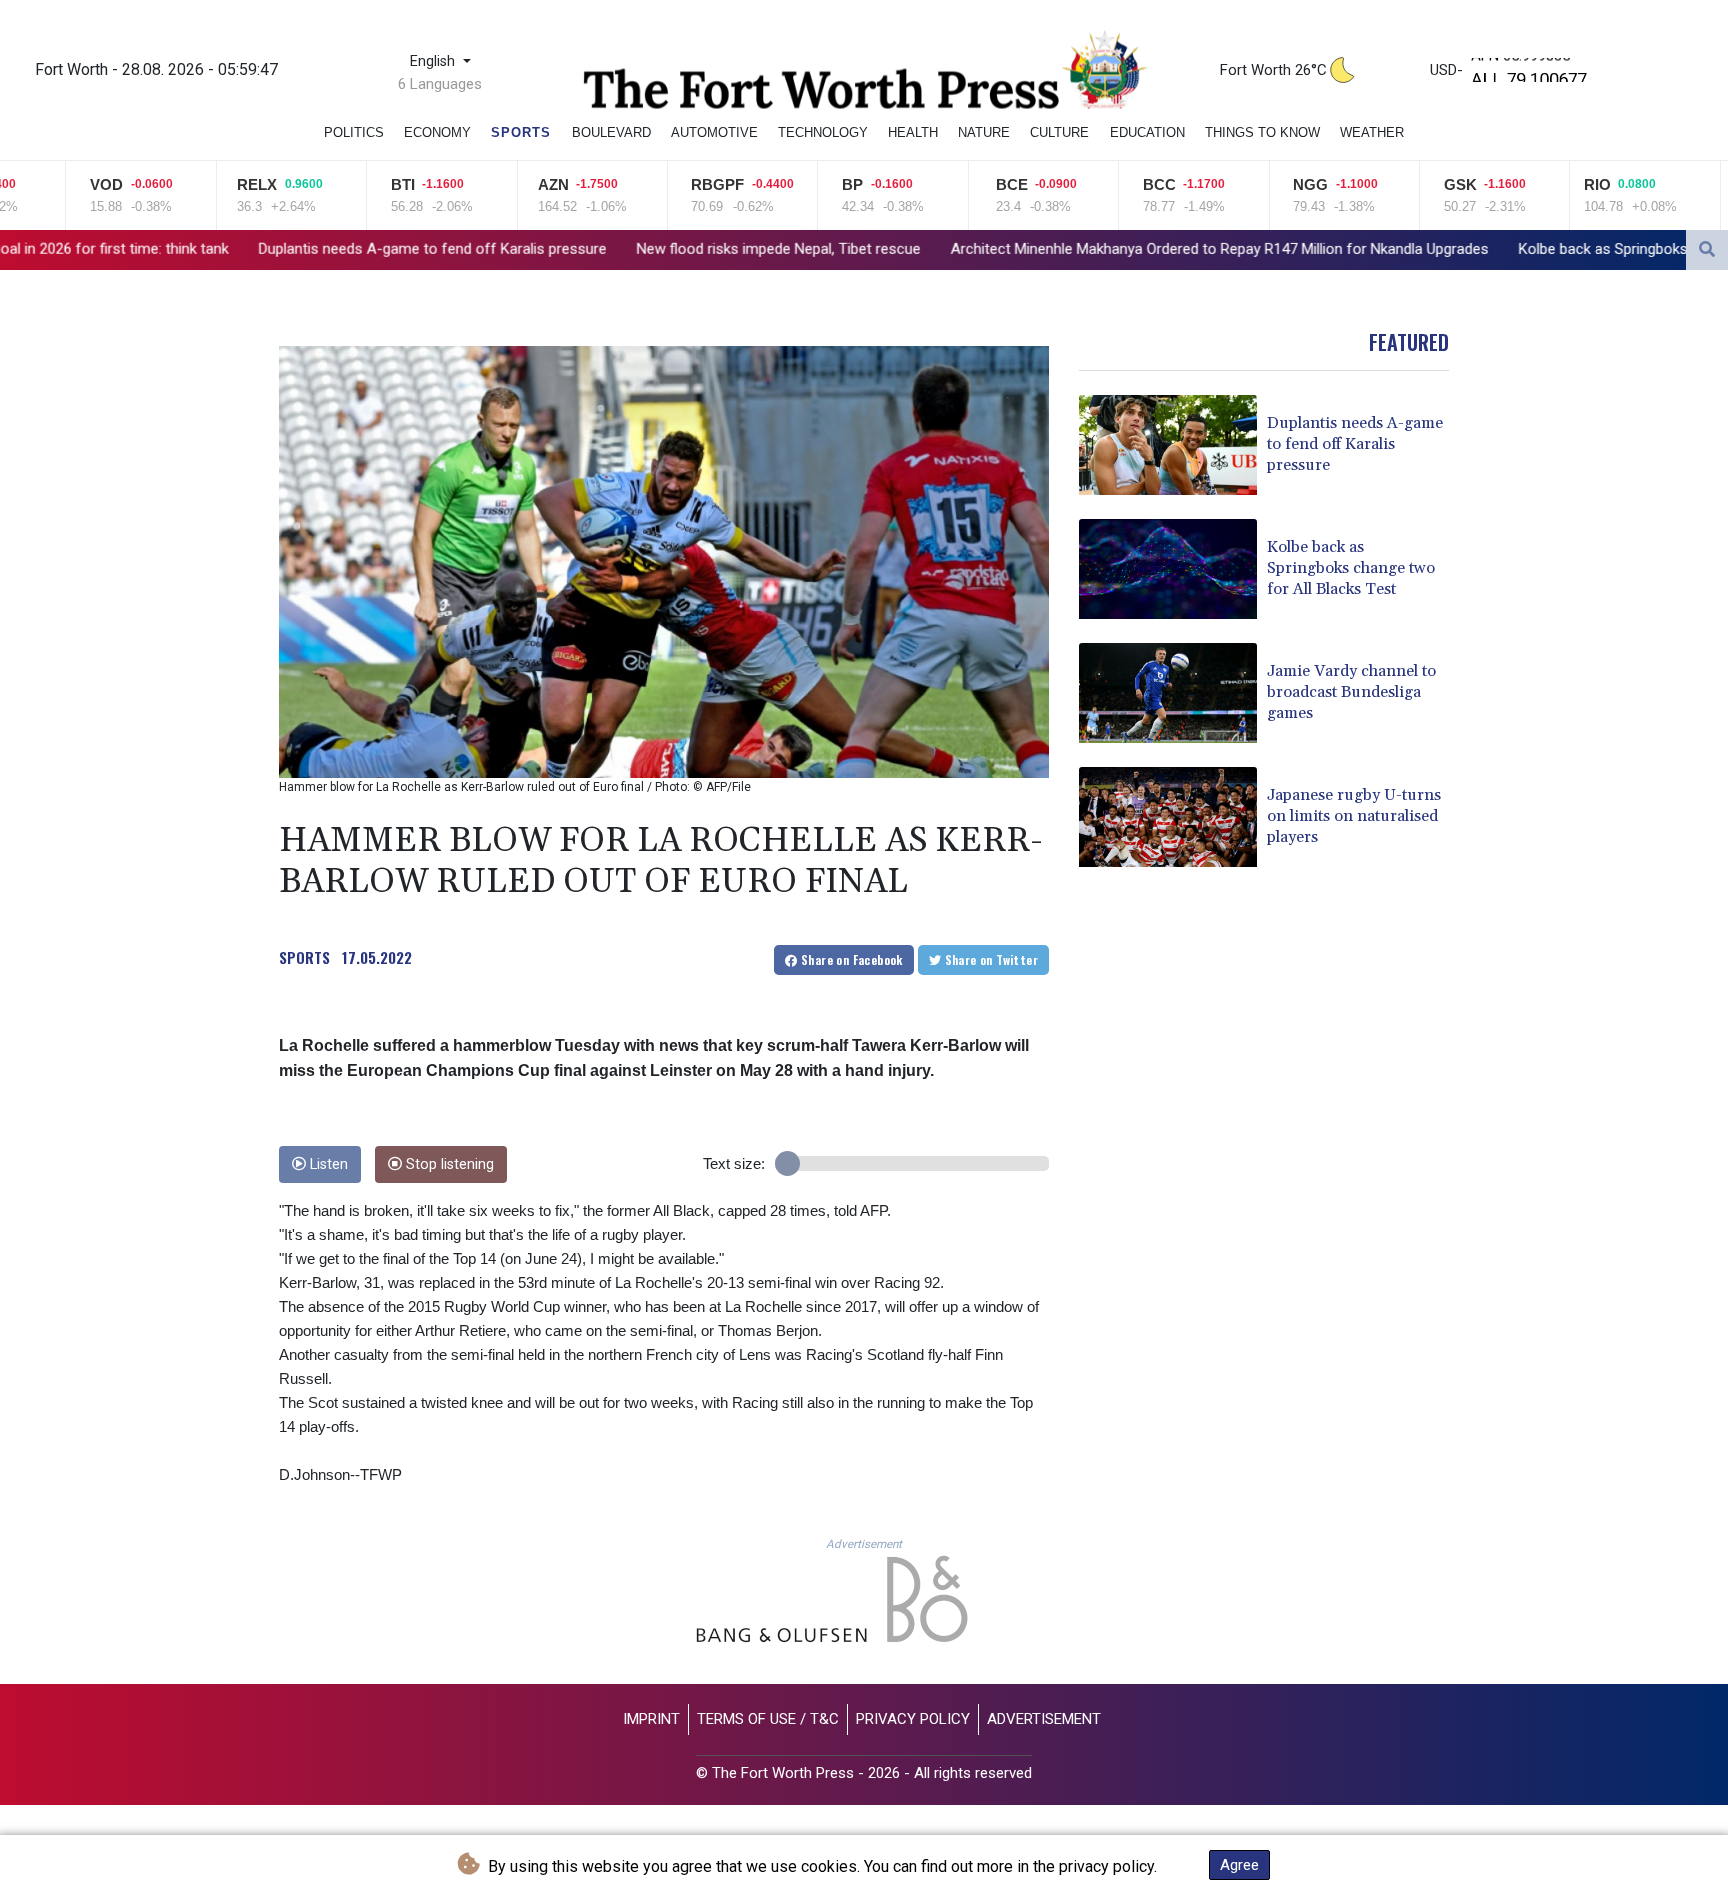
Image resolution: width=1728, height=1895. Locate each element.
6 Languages (440, 84)
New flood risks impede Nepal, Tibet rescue (589, 249)
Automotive (714, 132)
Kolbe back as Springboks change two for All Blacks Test (1516, 249)
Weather (1372, 132)
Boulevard (611, 132)
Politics (354, 132)
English (434, 61)
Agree (1239, 1865)
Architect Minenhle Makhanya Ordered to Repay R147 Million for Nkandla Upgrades (1030, 249)
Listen (327, 1164)
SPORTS (304, 957)
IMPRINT (651, 1719)
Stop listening (448, 1164)
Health (913, 132)
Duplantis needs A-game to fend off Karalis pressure (243, 249)
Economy (437, 132)
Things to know (1262, 132)
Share (850, 959)
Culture (1059, 132)
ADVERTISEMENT (1044, 1719)
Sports (521, 132)
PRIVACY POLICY (913, 1719)
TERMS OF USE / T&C (768, 1719)
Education (1147, 132)
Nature (984, 132)
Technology (823, 132)
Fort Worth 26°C (1273, 70)
